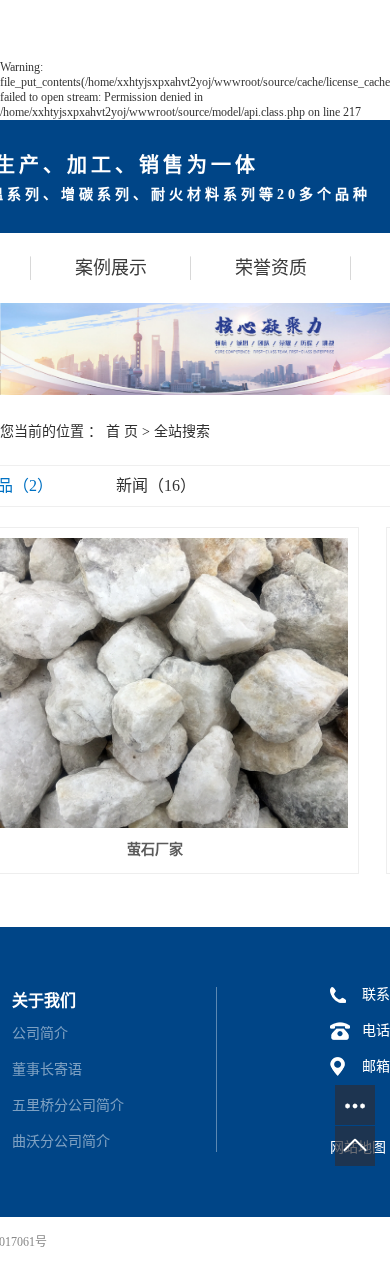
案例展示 (111, 268)
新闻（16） (156, 485)
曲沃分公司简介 (61, 1141)
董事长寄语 (47, 1069)
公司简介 (40, 1033)
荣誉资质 (271, 268)
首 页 (122, 431)
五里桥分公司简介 (68, 1105)
